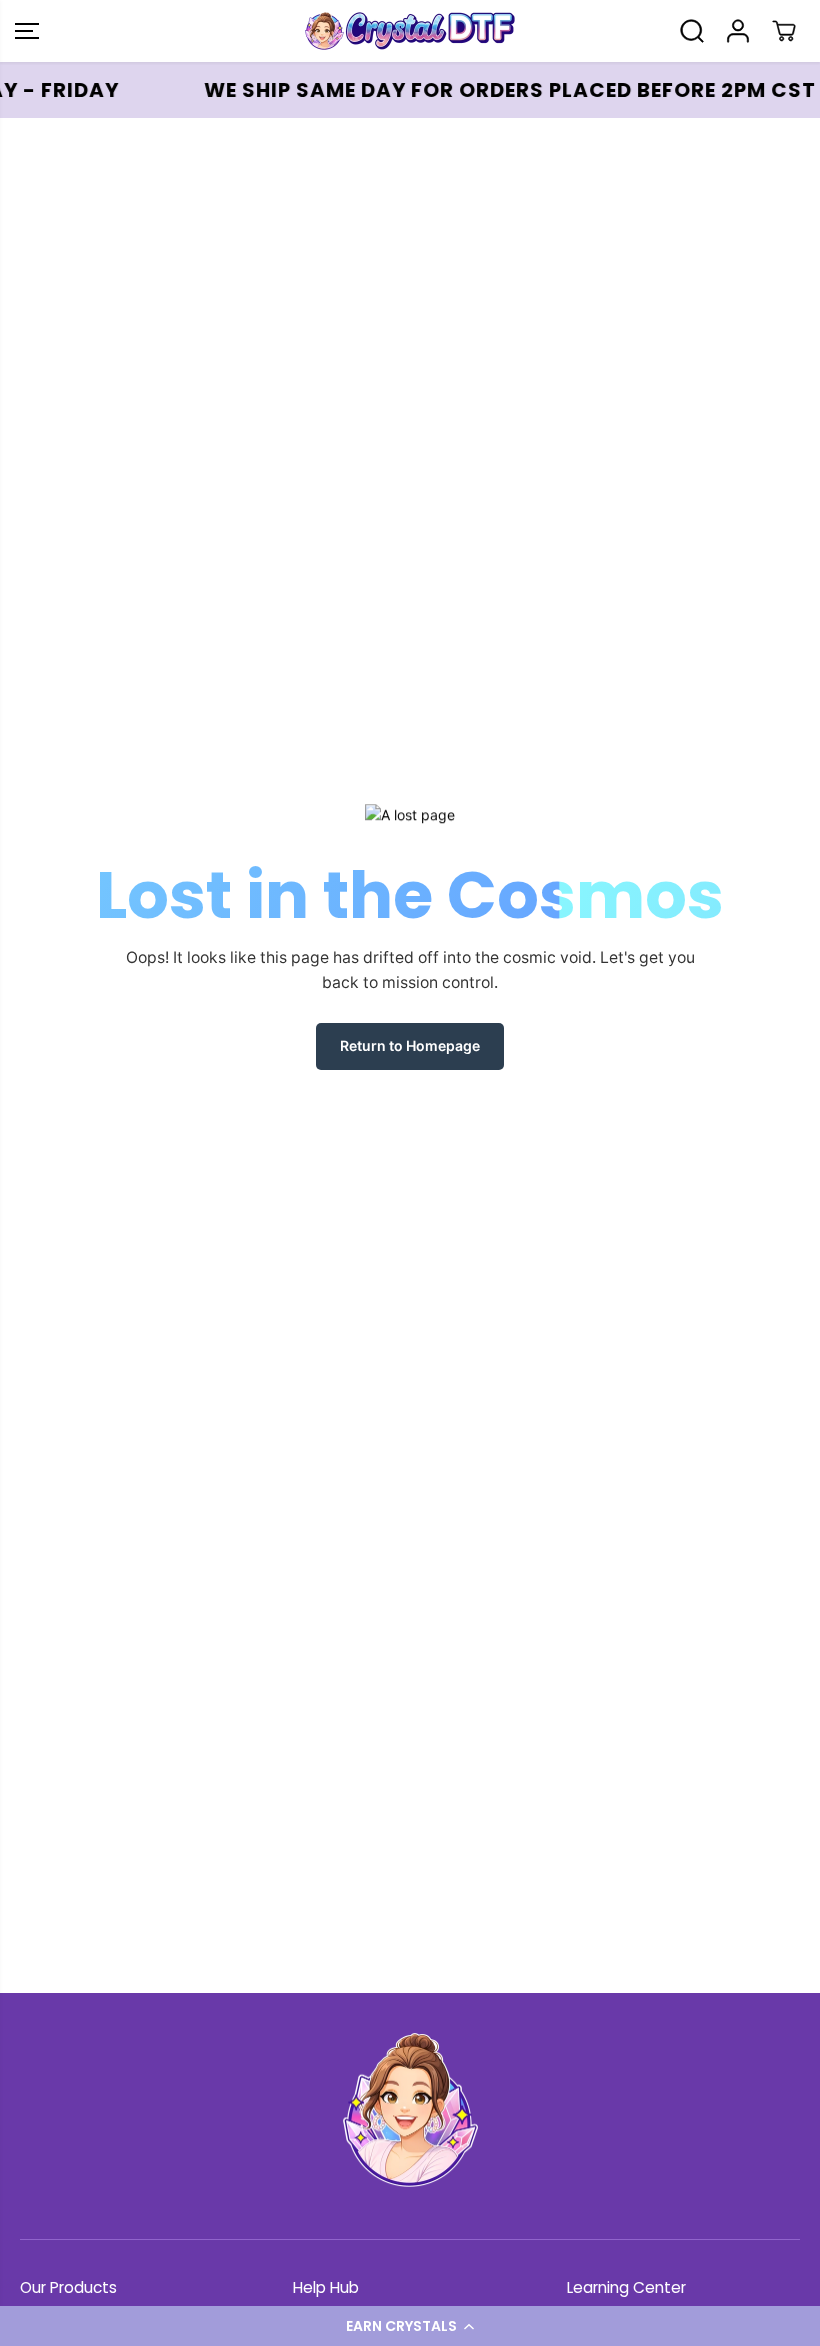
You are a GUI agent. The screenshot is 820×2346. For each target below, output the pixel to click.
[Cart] (784, 31)
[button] (410, 2326)
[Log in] (738, 31)
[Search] (692, 31)
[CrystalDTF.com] (405, 31)
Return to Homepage (410, 1045)
